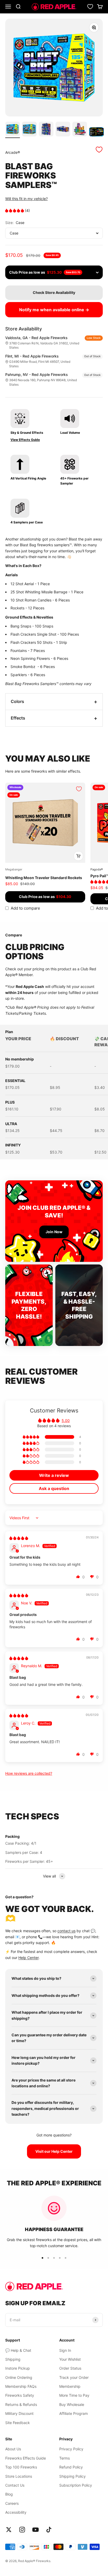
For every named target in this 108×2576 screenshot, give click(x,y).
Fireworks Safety (20, 2395)
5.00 (66, 1420)
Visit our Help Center (54, 2151)
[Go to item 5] (80, 130)
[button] (15, 210)
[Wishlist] (90, 7)
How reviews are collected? (29, 1773)
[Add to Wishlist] (99, 150)
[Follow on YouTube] (36, 2530)
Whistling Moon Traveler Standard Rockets (44, 878)
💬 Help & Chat (18, 2350)
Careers (12, 2503)
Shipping (13, 2359)
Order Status (70, 2368)
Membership (70, 2386)
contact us (66, 1931)
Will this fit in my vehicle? (26, 199)
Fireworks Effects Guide (26, 2458)
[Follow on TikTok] (49, 2530)
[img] (19, 1538)
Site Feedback (18, 2423)
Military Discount (19, 2413)
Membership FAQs (21, 2386)
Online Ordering (19, 2377)
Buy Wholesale (72, 2404)
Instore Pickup (18, 2368)
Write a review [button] (54, 1475)
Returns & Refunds (21, 2404)
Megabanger (14, 869)
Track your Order (74, 2377)
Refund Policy (71, 2467)
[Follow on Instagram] (22, 2530)
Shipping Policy (72, 2476)
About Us (13, 2449)
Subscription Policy (76, 2485)
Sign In (65, 2350)
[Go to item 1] (13, 130)
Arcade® (13, 152)
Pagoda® (97, 869)
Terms (64, 2458)
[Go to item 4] (63, 130)
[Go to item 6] (96, 133)
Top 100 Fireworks (21, 2467)
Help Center (28, 1958)
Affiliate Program (74, 2413)
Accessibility (16, 2512)
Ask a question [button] (54, 1488)
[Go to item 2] (29, 130)
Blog (9, 2494)
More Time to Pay (74, 2395)
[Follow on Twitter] (9, 2530)
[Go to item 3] (46, 130)
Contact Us (15, 2485)
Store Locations (19, 2476)
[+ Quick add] (78, 856)
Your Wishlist (70, 2359)
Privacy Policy (71, 2449)
